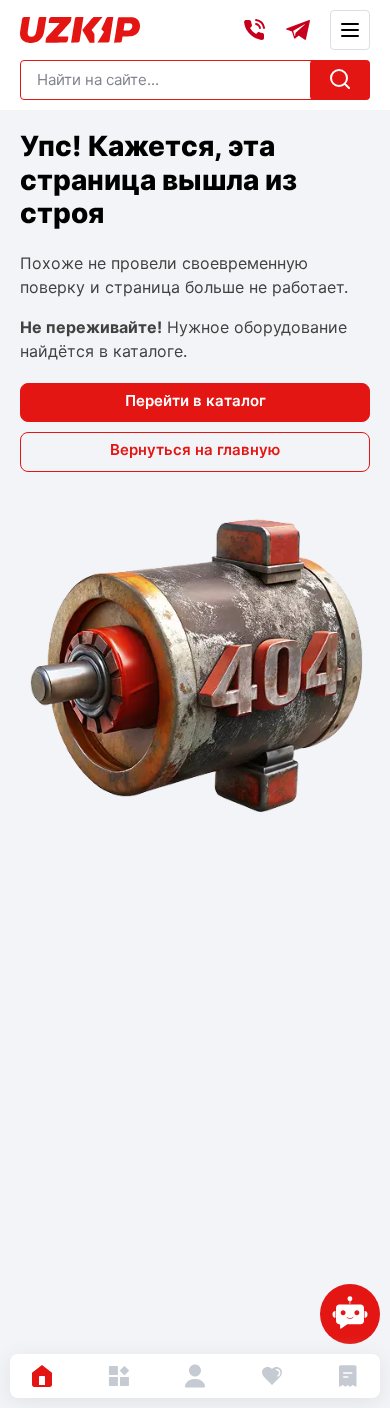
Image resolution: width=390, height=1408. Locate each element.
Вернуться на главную (195, 449)
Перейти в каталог (195, 400)
